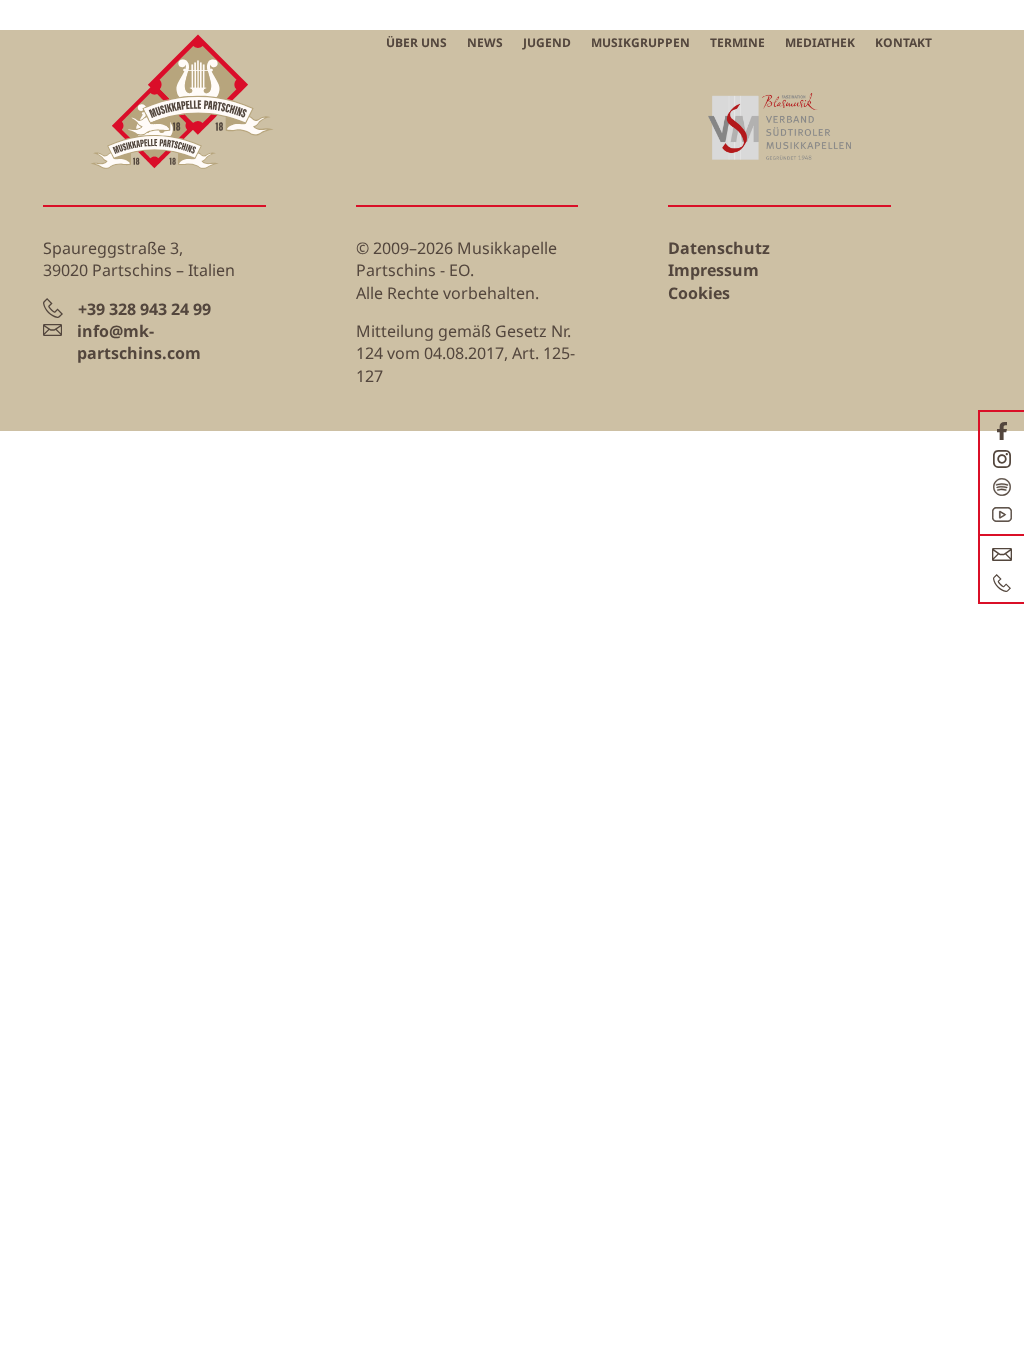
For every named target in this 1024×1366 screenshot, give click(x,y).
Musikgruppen (640, 42)
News (485, 42)
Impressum (713, 270)
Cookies (699, 293)
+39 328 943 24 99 (144, 309)
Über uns (416, 42)
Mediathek (820, 42)
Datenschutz (719, 248)
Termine (737, 42)
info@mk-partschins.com (139, 342)
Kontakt (903, 42)
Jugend (547, 42)
